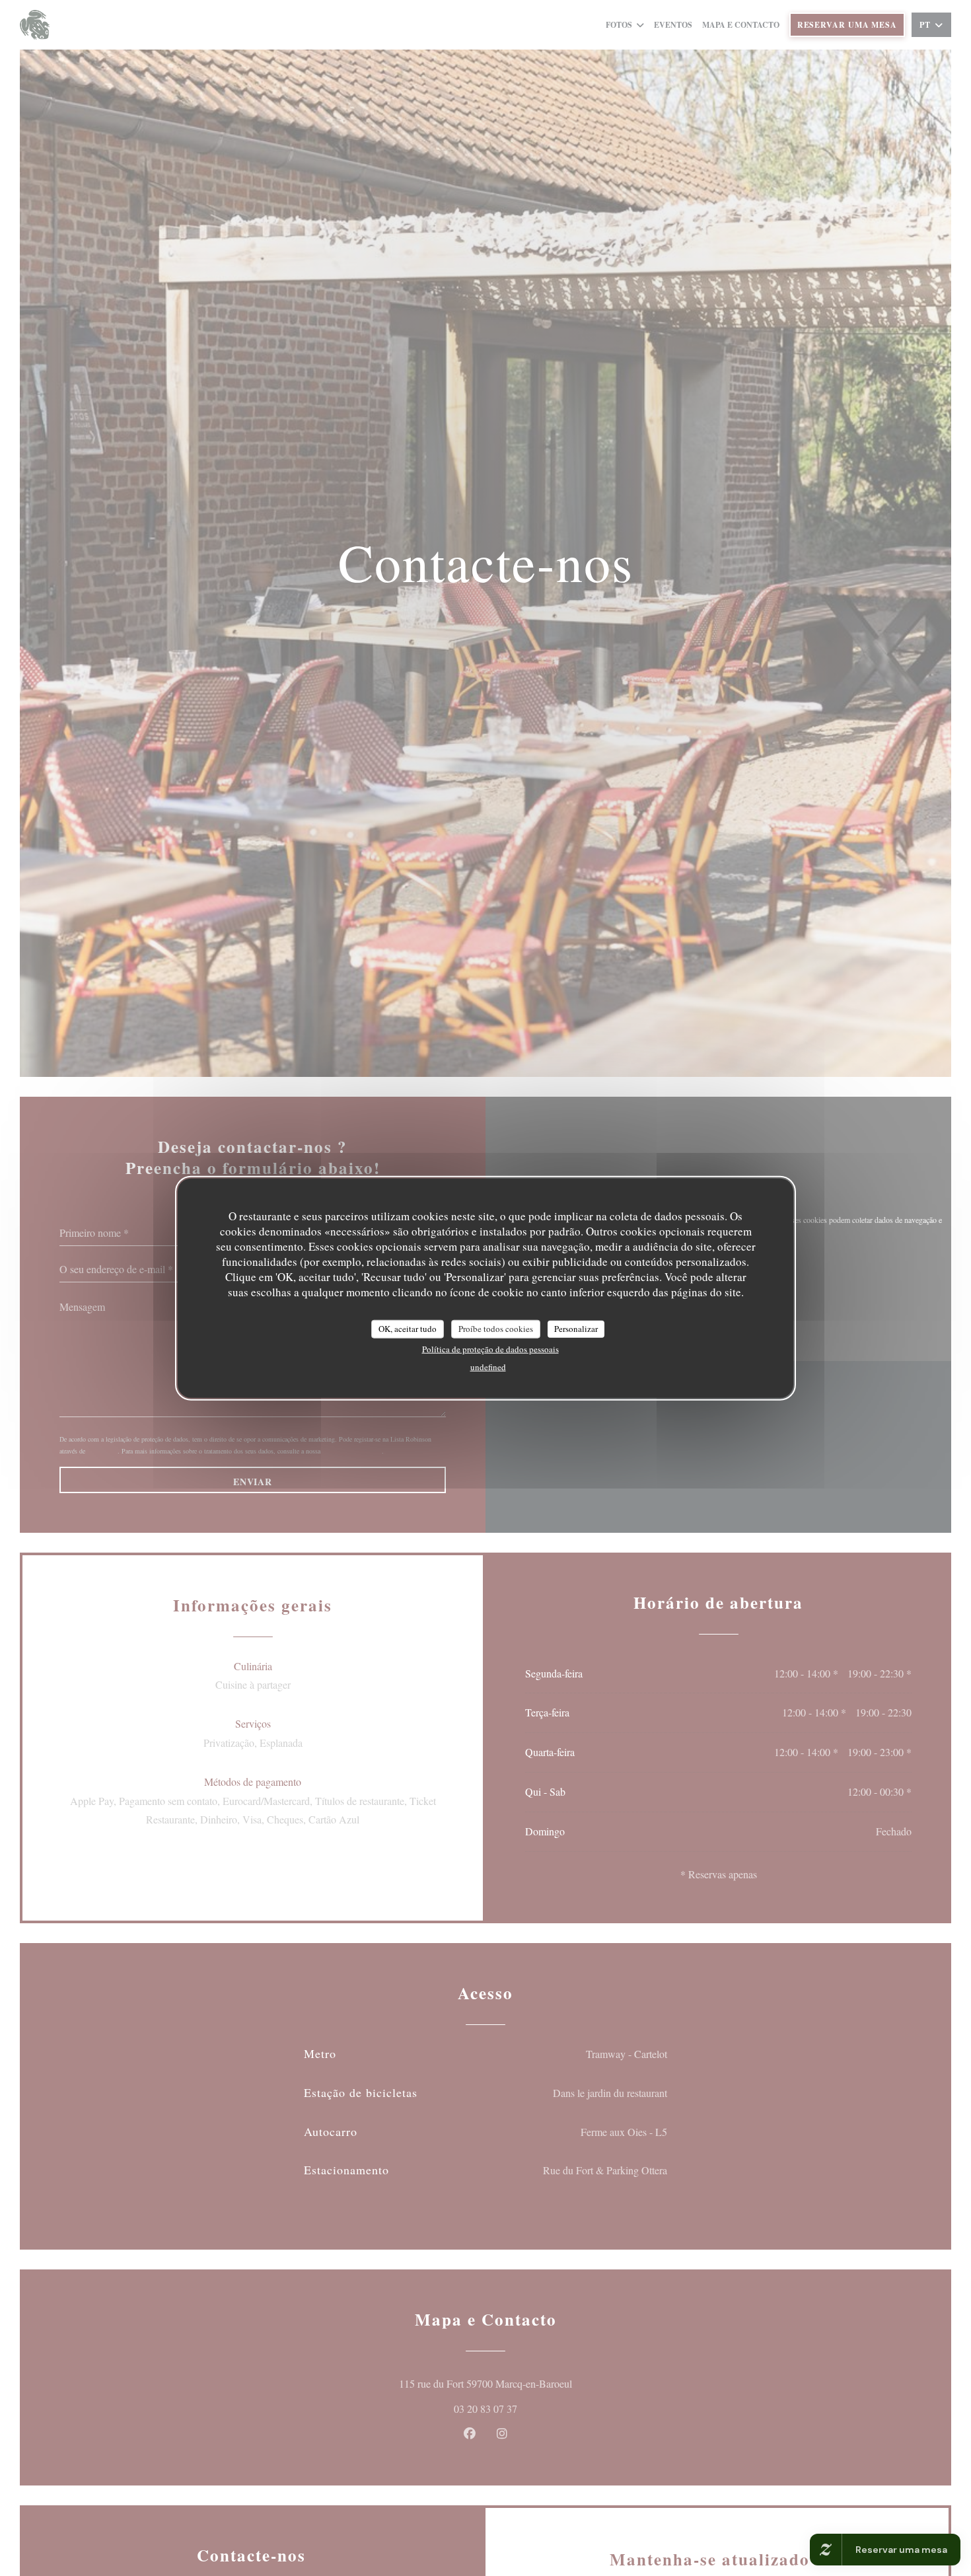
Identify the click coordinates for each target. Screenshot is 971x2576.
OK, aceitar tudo (408, 1328)
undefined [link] (488, 1366)
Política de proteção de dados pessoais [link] (490, 1348)
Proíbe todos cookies (496, 1328)
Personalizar (576, 1328)
